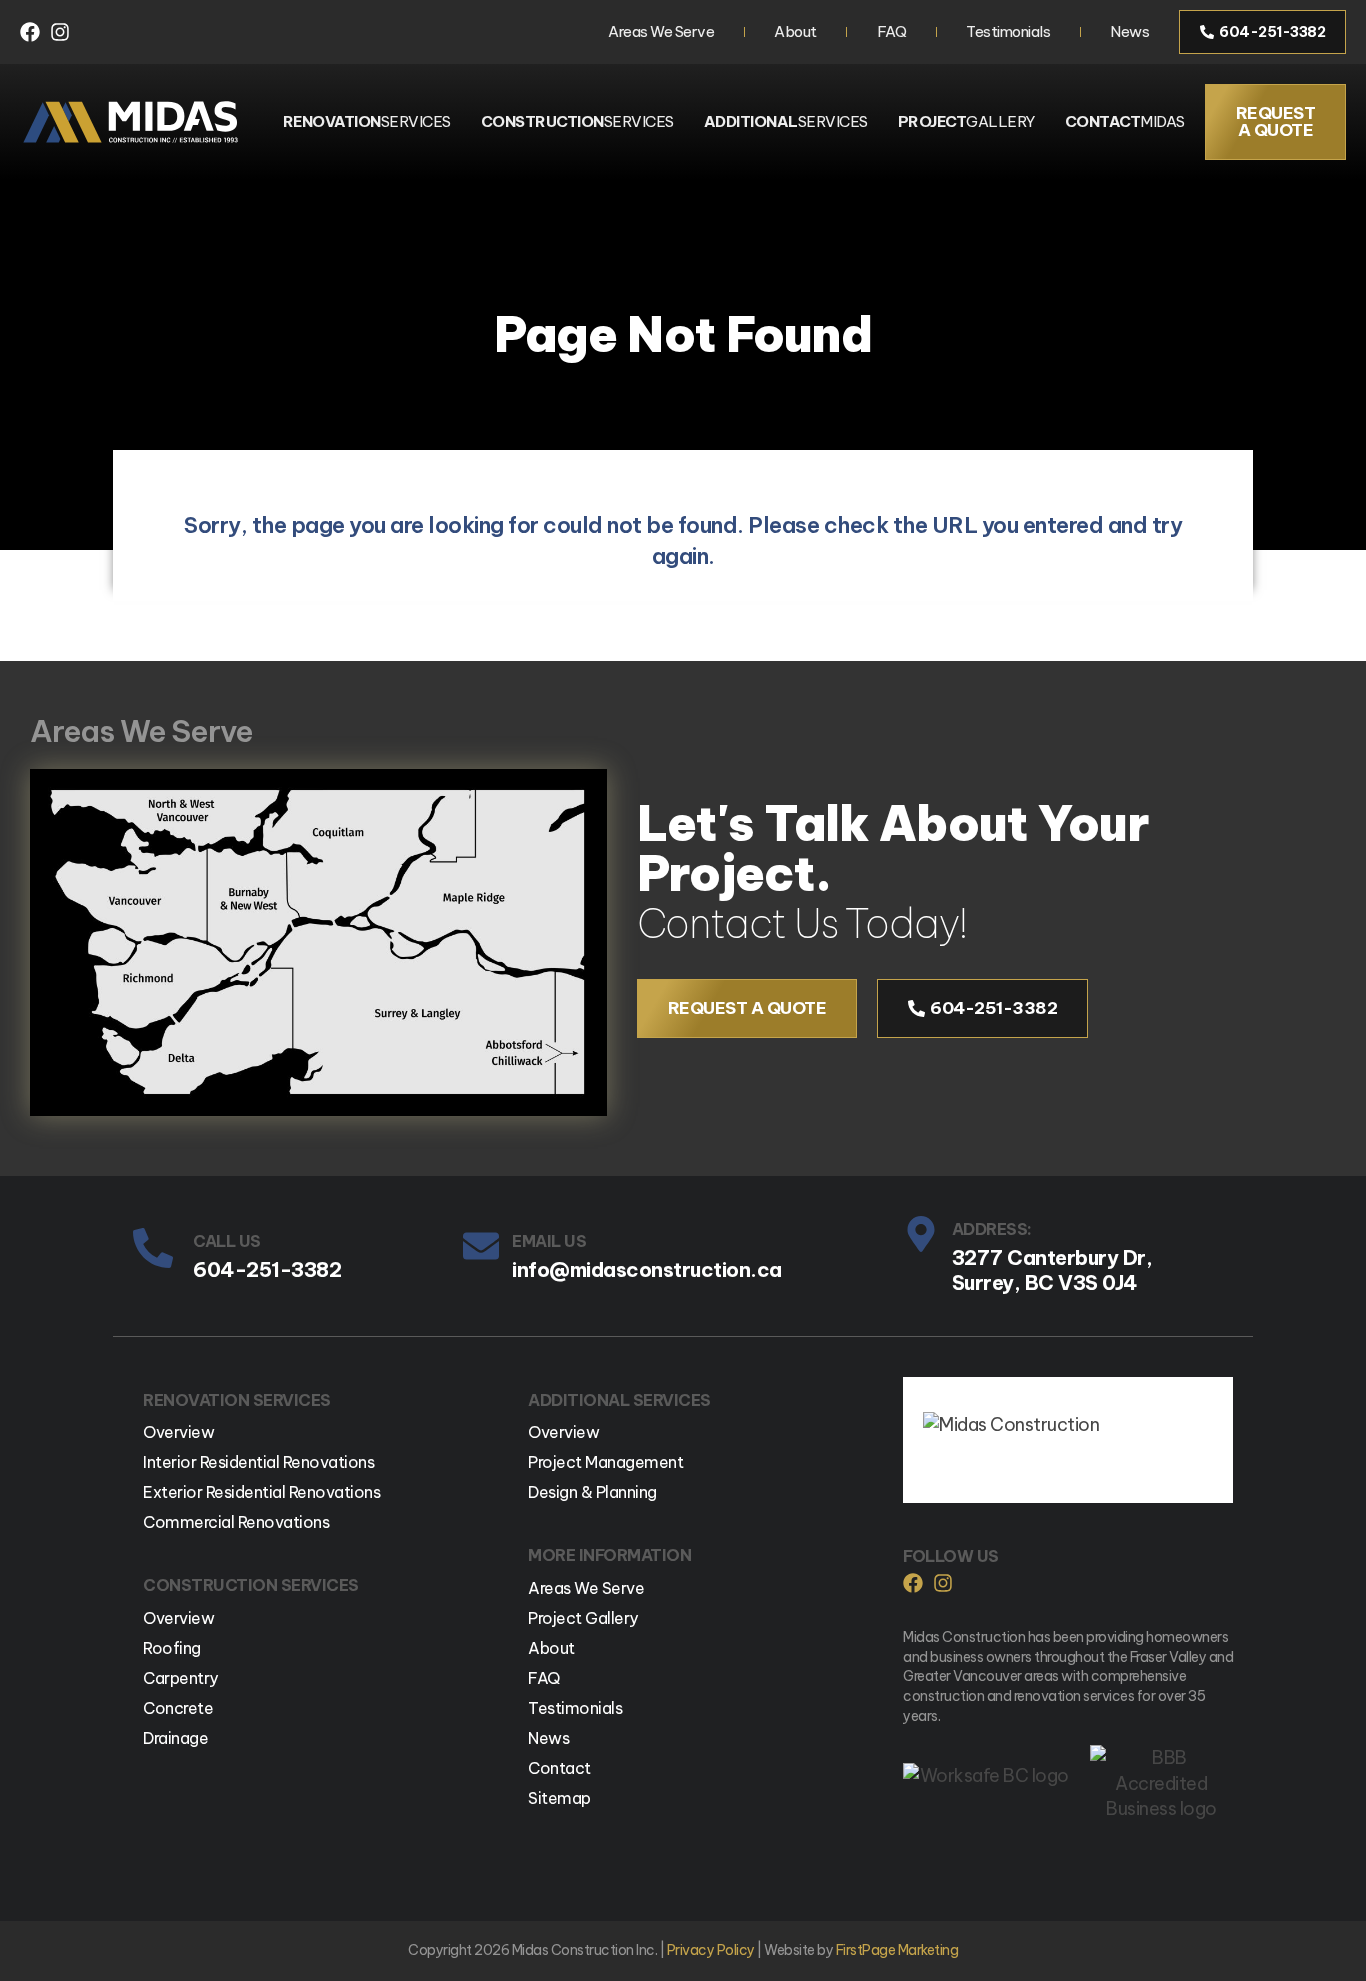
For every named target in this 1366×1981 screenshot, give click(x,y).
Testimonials (1008, 31)
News (1129, 31)
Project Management (605, 1462)
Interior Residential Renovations (258, 1462)
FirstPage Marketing (897, 1950)
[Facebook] (30, 32)
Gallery (966, 121)
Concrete (178, 1708)
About (795, 31)
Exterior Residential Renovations (261, 1492)
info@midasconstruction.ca (647, 1269)
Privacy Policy (711, 1950)
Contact (559, 1768)
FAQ (892, 31)
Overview (178, 1432)
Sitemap (559, 1798)
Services (367, 121)
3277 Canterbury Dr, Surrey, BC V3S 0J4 (1052, 1270)
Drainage (175, 1738)
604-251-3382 (267, 1269)
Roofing (172, 1648)
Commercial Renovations (236, 1522)
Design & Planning (592, 1492)
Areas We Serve (661, 31)
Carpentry (180, 1678)
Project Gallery (583, 1618)
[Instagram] (60, 32)
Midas (1125, 121)
